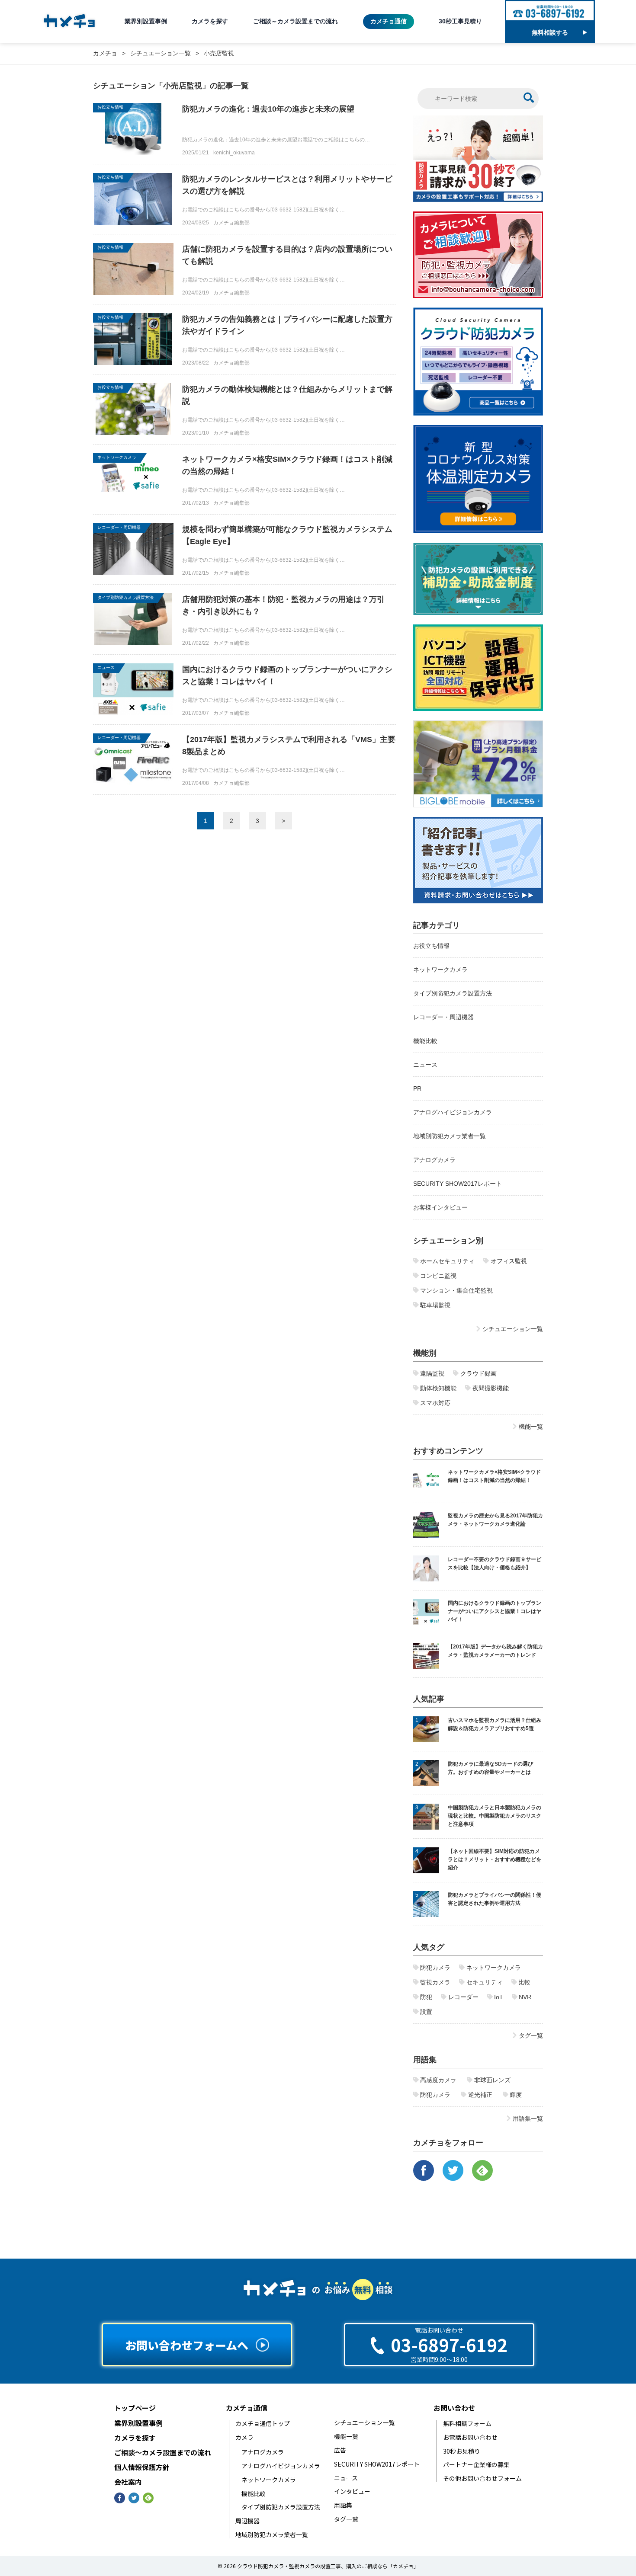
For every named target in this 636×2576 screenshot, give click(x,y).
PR (417, 1088)
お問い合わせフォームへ (187, 2345)
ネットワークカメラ (117, 457)
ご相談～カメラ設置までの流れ (296, 21)
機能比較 (425, 1041)
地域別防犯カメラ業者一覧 (450, 1136)
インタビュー (352, 2491)
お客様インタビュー (440, 1207)
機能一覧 (346, 2437)
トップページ (135, 2408)
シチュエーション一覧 (364, 2423)
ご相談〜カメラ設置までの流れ (163, 2453)
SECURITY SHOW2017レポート (458, 1184)
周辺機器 (247, 2521)
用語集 (343, 2505)
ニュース (106, 667)
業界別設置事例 (146, 21)
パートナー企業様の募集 (476, 2465)
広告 (340, 2450)
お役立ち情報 (110, 107)
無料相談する (550, 32)
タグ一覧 (346, 2519)
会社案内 (128, 2482)
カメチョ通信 (389, 21)
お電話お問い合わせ (470, 2437)
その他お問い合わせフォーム (482, 2478)
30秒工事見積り (460, 21)
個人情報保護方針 (142, 2467)
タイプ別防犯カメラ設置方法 (125, 597)
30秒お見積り (462, 2451)
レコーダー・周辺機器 (119, 527)
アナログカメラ (434, 1160)
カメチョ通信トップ (263, 2424)
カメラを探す (210, 21)
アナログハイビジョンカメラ (453, 1112)
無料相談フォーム (467, 2424)
